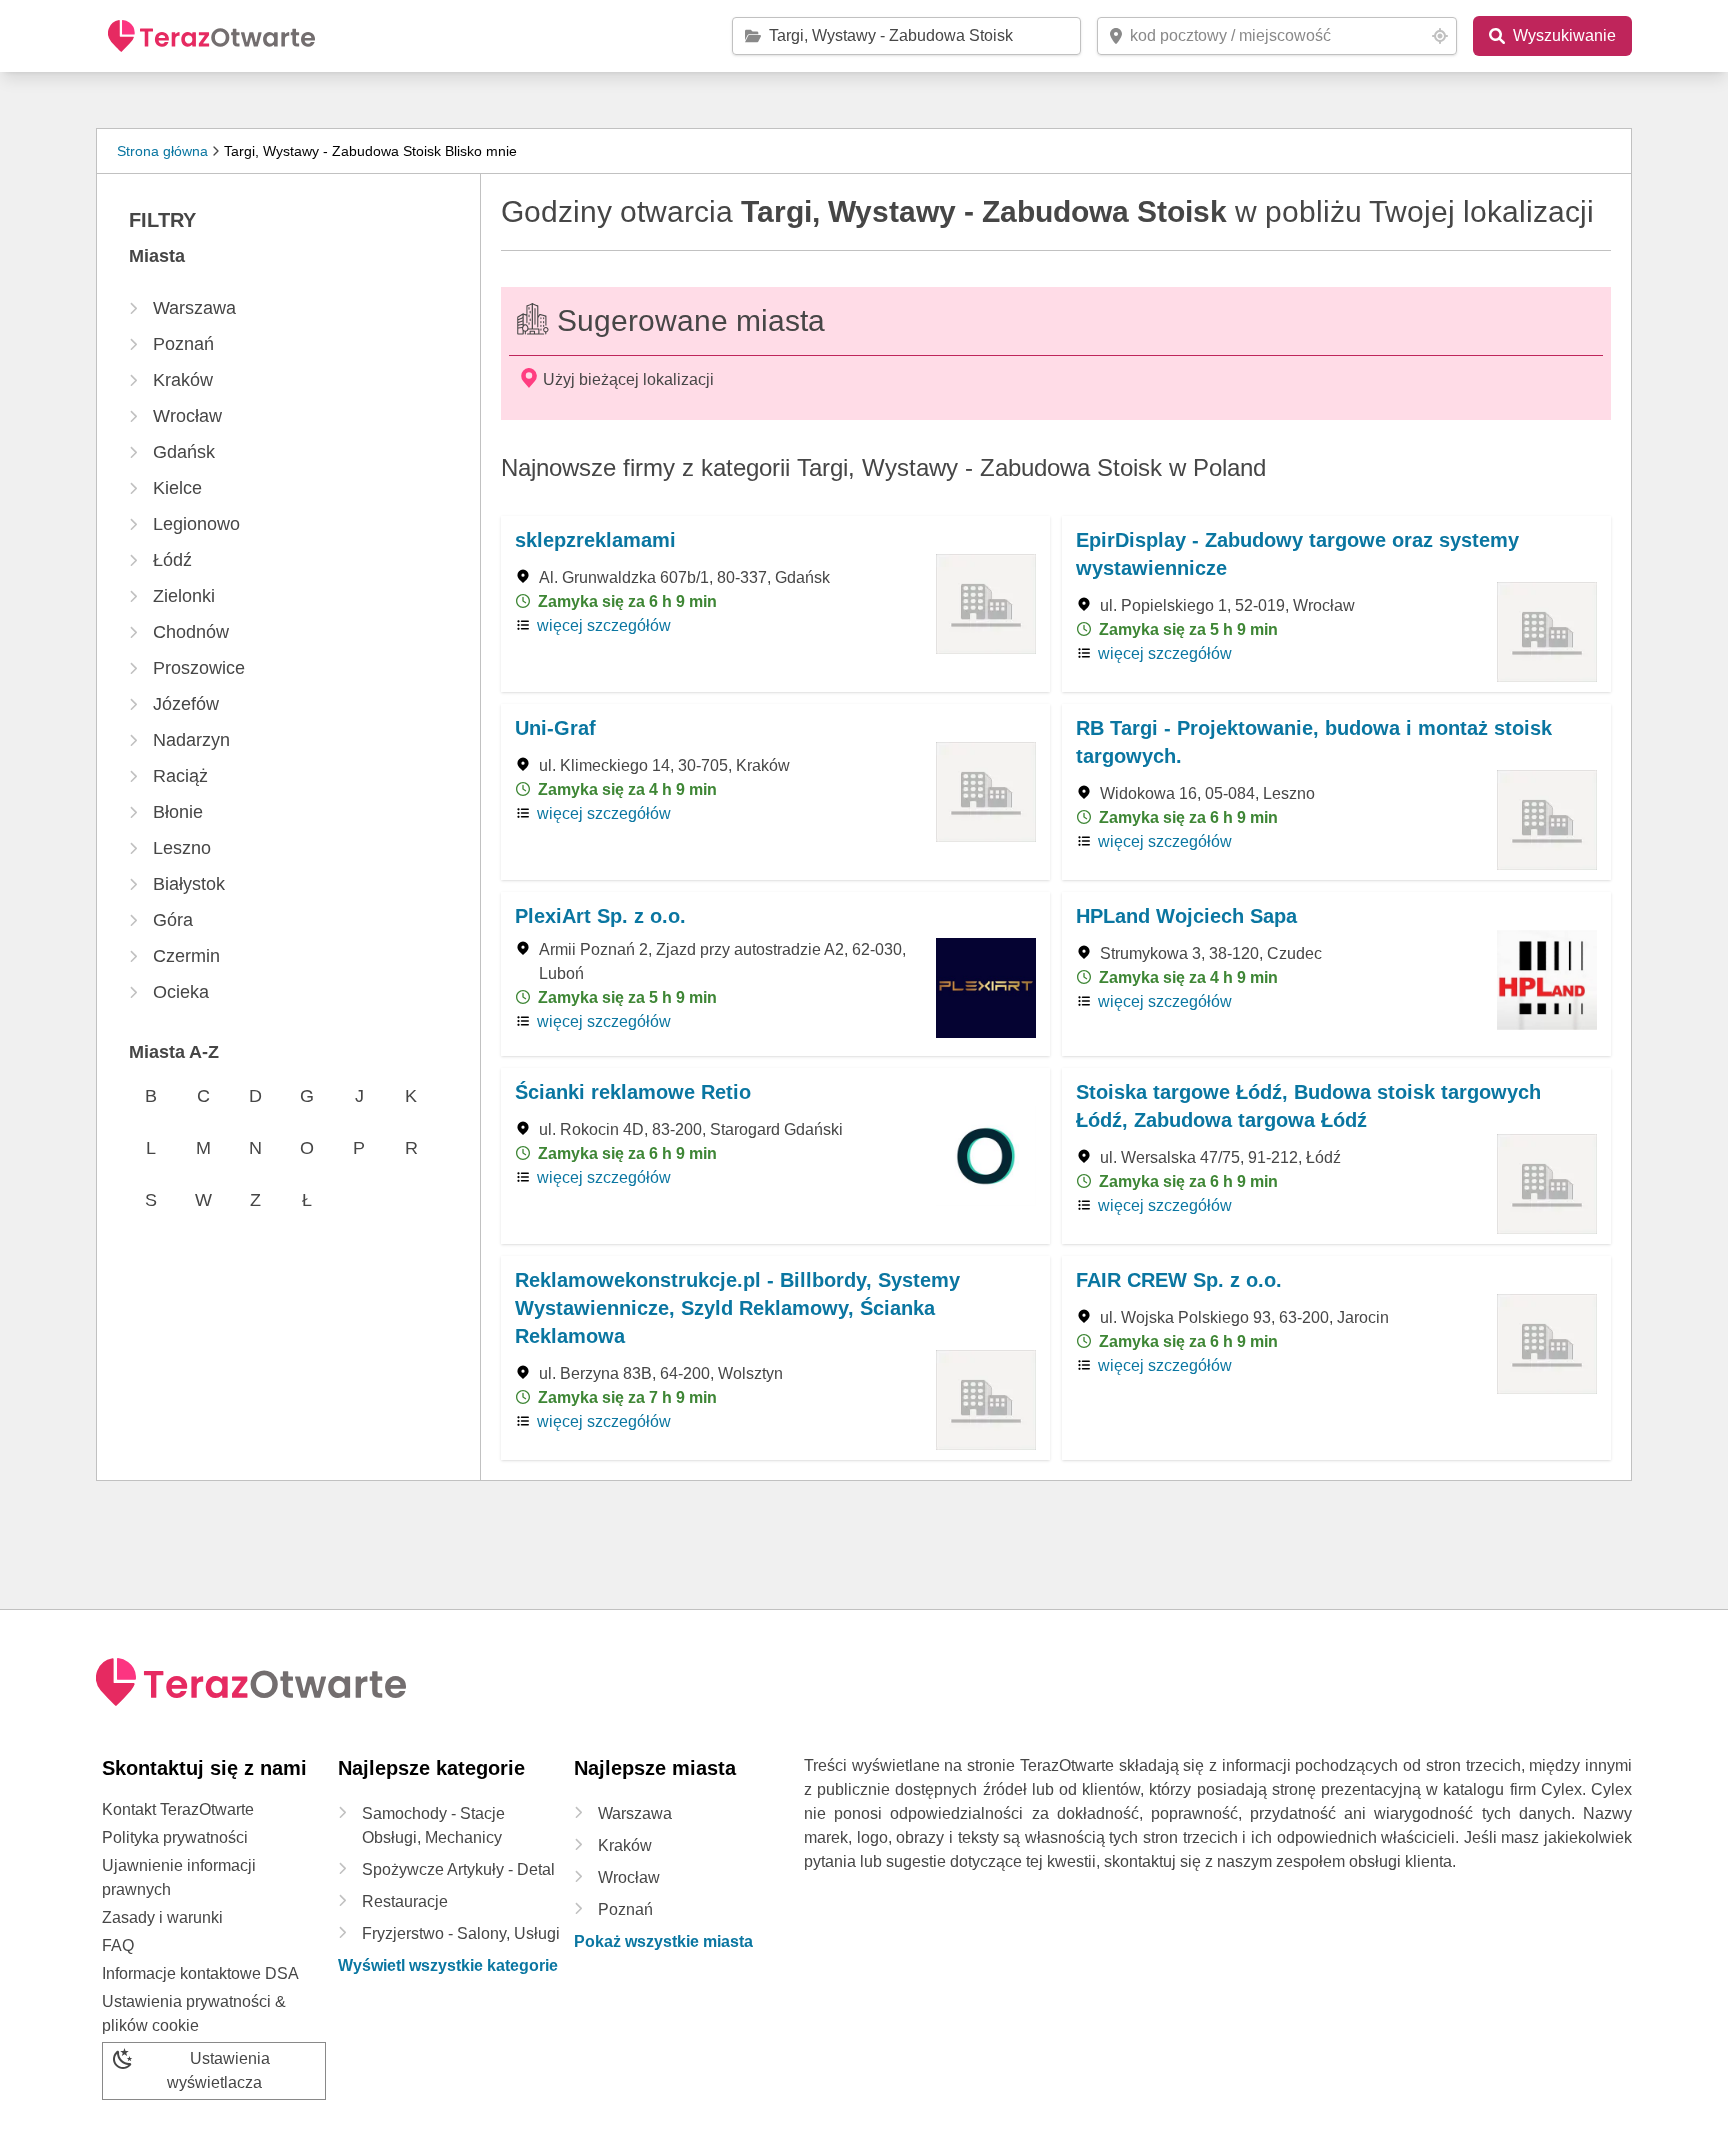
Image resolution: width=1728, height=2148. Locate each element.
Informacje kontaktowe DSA (200, 1973)
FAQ (118, 1945)
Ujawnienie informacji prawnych (179, 1877)
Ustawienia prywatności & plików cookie (194, 2013)
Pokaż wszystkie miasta (663, 1941)
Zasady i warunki (162, 1917)
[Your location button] (1440, 36)
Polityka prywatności (175, 1837)
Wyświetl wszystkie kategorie (448, 1965)
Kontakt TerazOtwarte (178, 1809)
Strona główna (162, 151)
